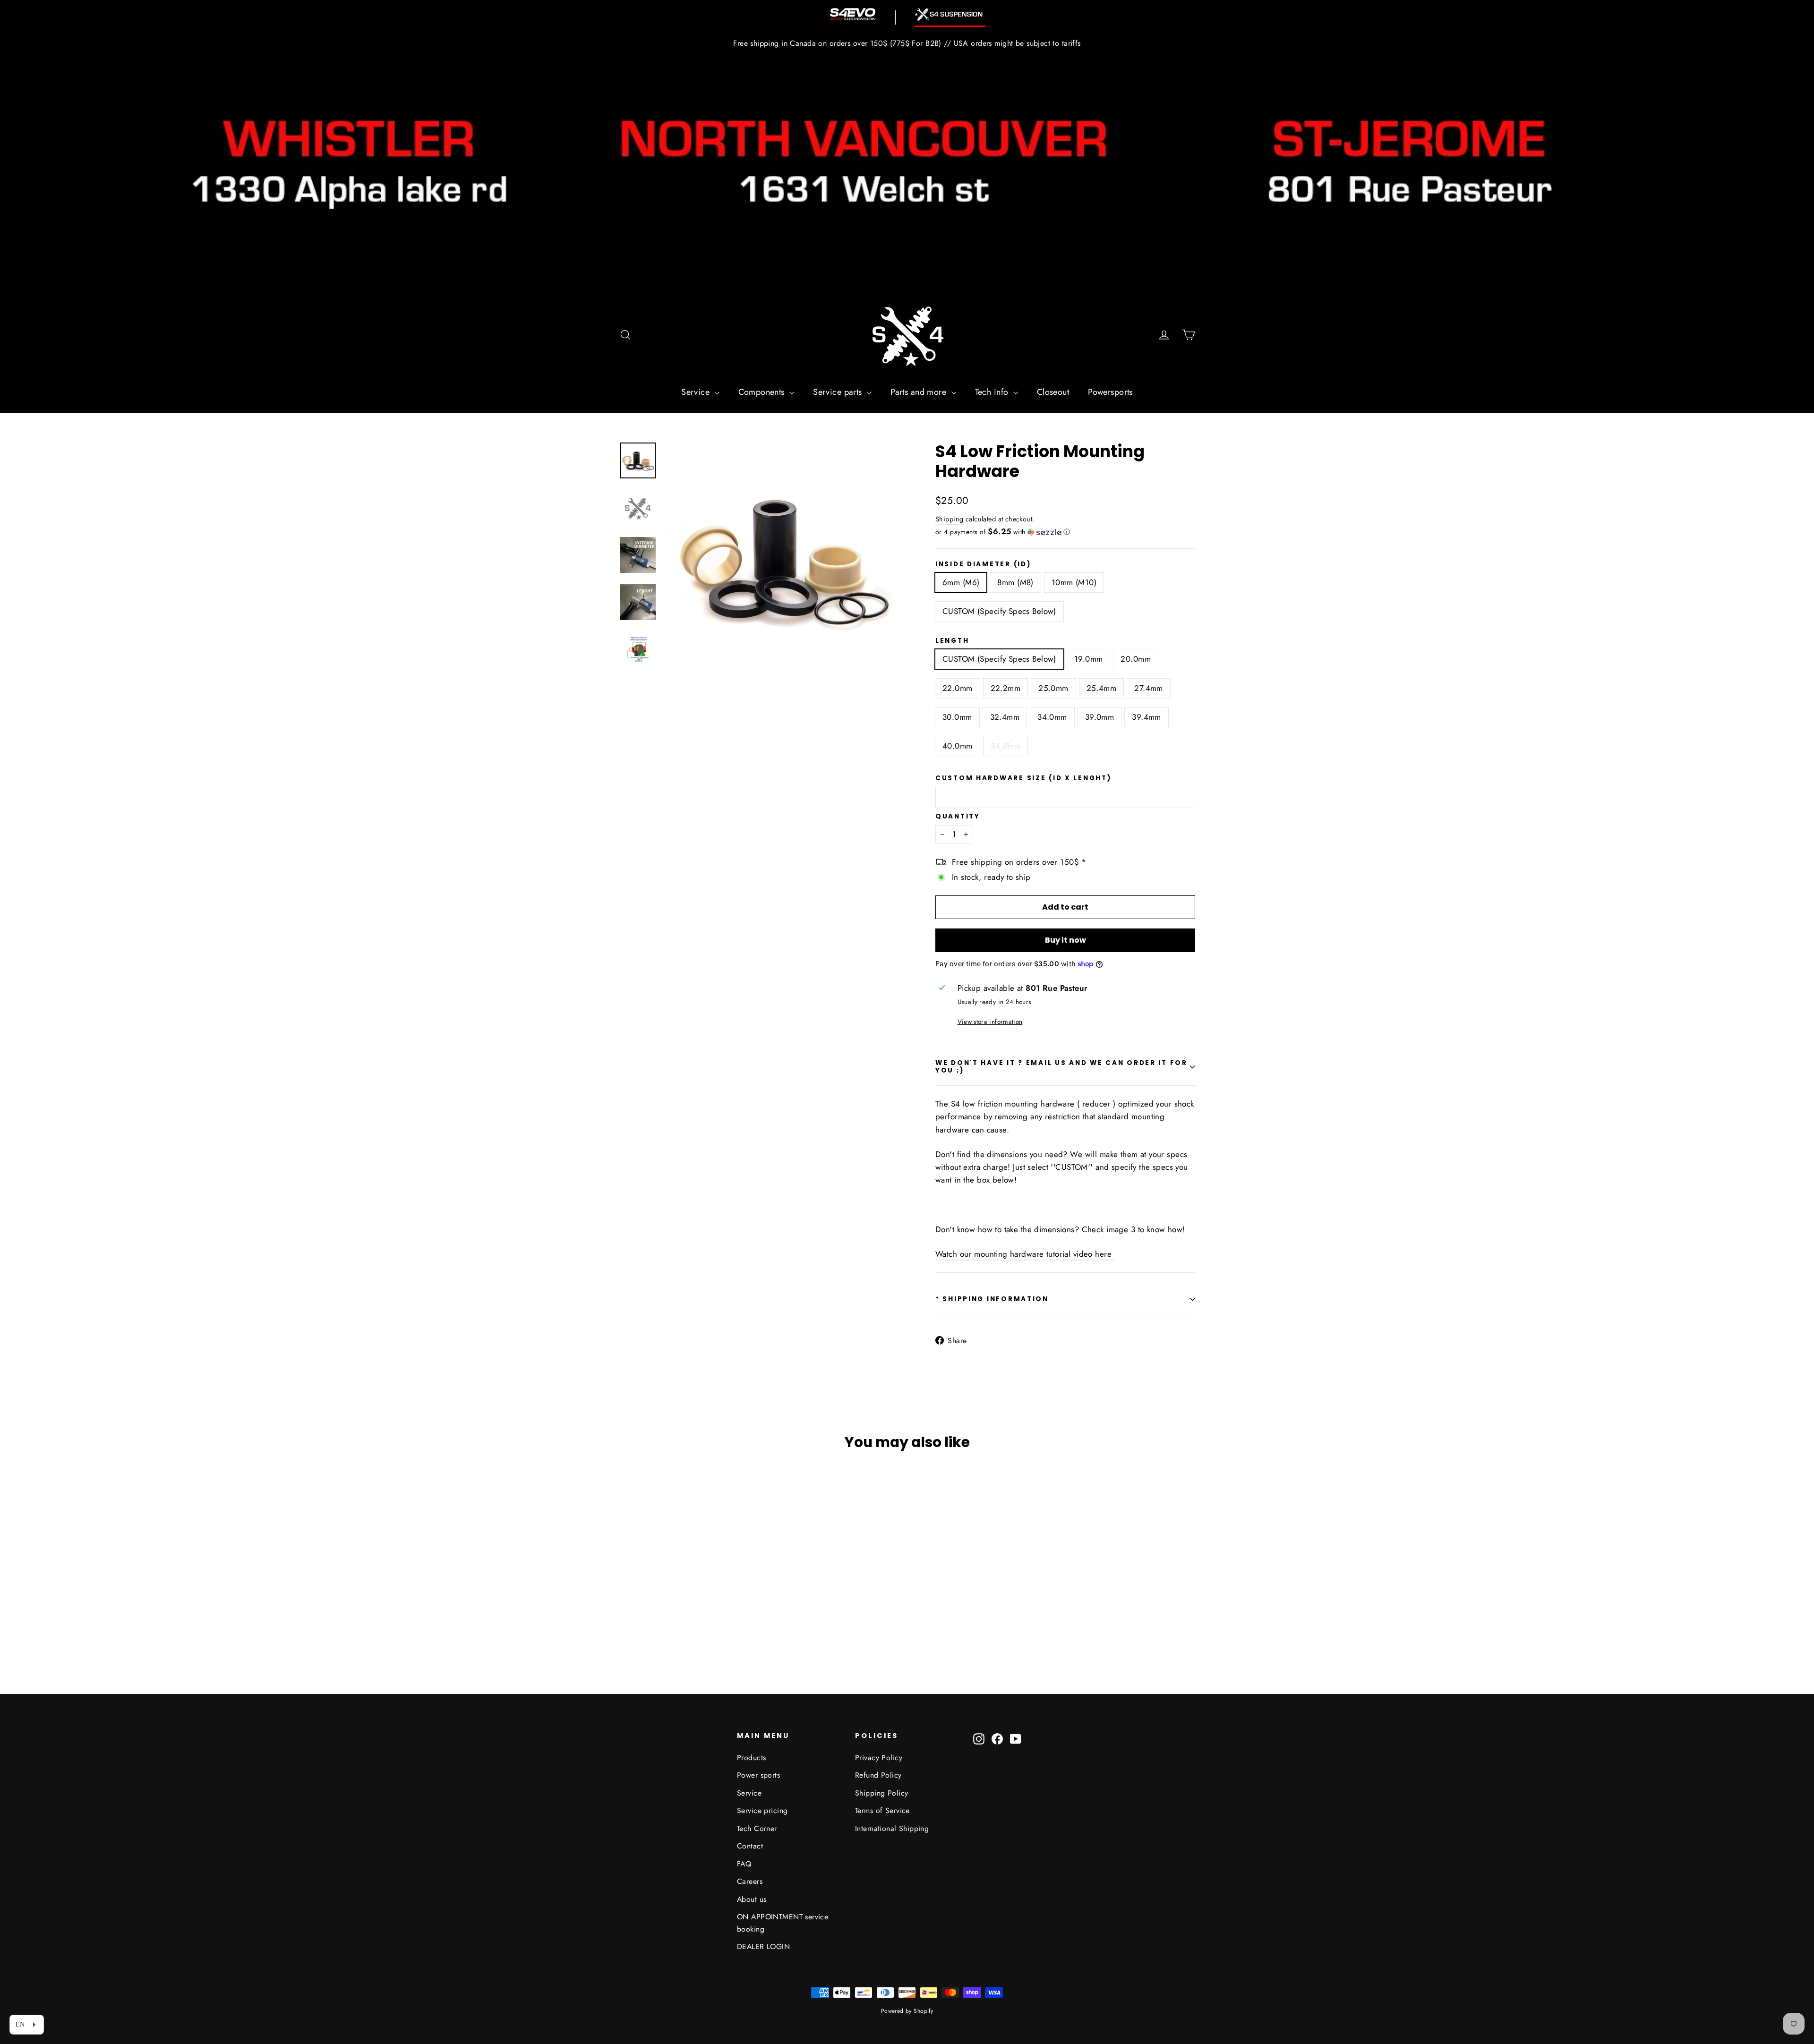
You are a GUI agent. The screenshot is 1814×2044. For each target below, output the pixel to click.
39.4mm (1147, 717)
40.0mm (958, 746)
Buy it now (1065, 940)
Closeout (1053, 392)
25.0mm (1053, 688)
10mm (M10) (1074, 582)
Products (751, 1758)
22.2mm (1006, 688)
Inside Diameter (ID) (983, 564)
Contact (750, 1846)
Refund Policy (878, 1775)
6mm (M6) (961, 582)
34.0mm (1052, 717)
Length (952, 641)
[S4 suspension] (950, 14)
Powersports (1110, 392)
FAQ (744, 1864)
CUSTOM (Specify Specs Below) (999, 611)
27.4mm (1149, 688)
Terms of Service (882, 1810)
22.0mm (958, 688)
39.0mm (1100, 717)
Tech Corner (757, 1828)
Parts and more (920, 392)
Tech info (993, 392)
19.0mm (1089, 659)
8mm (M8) (1015, 582)
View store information (990, 1022)
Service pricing (762, 1810)
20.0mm (1136, 659)
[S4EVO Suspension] (853, 14)
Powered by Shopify (907, 2011)
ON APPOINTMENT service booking (783, 1923)
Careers (750, 1881)
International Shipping (892, 1828)
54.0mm (1006, 746)
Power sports (758, 1775)
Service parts (839, 392)
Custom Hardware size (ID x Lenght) (1023, 778)
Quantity (958, 817)
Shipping (949, 519)
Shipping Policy (881, 1793)
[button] (1065, 532)
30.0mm (957, 717)
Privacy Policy (879, 1758)
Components (763, 392)
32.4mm (1005, 717)
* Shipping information (992, 1299)
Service (697, 392)
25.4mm (1102, 688)
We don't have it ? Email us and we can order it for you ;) (1061, 1067)
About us (752, 1899)
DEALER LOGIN (763, 1946)
